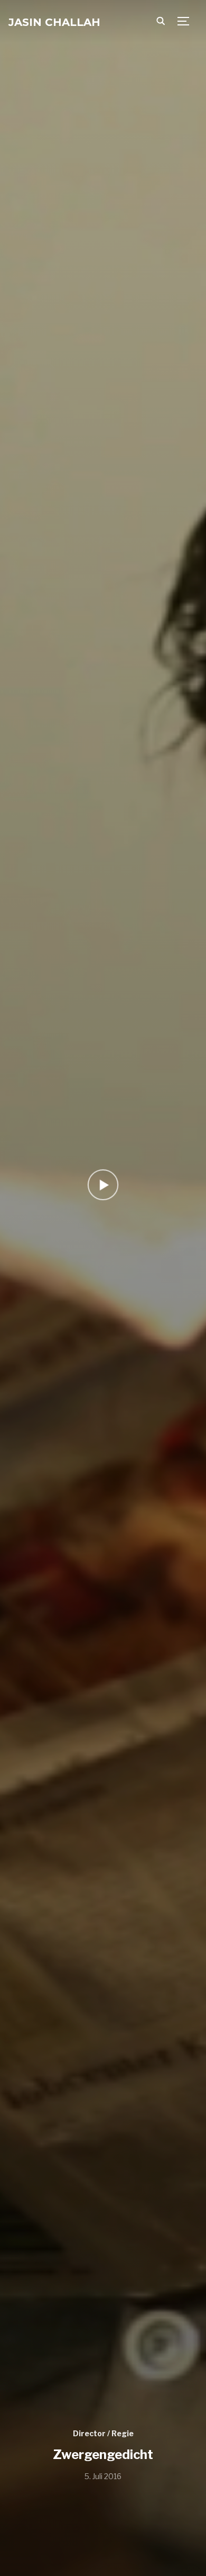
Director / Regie (103, 2433)
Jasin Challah (54, 22)
